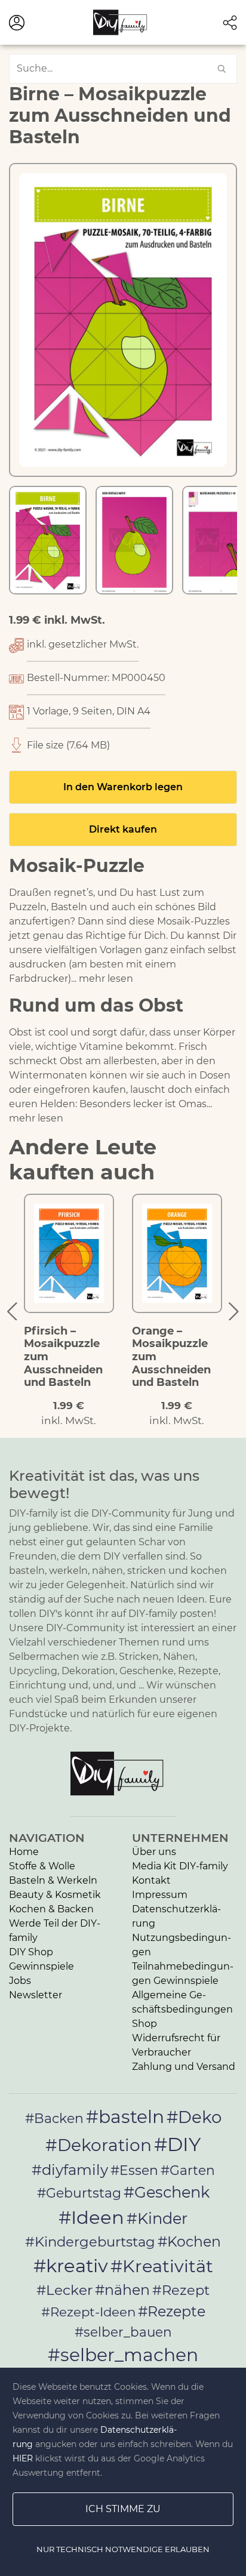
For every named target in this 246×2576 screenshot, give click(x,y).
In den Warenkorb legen (123, 787)
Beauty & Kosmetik (55, 1895)
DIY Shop (31, 1952)
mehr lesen (106, 979)
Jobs (20, 1981)
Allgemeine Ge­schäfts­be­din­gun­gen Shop (182, 2009)
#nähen (122, 2290)
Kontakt (151, 1880)
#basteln (125, 2116)
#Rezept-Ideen (88, 2312)
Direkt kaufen (123, 829)
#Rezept (181, 2290)
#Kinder (157, 2218)
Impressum (160, 1895)
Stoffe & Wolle (42, 1866)
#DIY (177, 2144)
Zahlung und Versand (184, 2067)
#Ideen (91, 2217)
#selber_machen (123, 2355)
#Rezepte (172, 2311)
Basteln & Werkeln (53, 1880)
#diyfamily (70, 2170)
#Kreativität (162, 2266)
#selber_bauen (123, 2332)
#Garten (188, 2170)
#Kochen (189, 2241)
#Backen (54, 2119)
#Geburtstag (79, 2193)
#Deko (194, 2117)
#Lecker (64, 2290)
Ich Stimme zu (123, 2509)
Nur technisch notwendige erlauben (123, 2549)
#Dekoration (99, 2145)
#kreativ (71, 2266)
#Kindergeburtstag (90, 2242)
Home (24, 1852)
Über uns (154, 1852)
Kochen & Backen (51, 1909)
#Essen (134, 2170)
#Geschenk (167, 2192)
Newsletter (36, 1995)
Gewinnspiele (41, 1966)
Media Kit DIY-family (180, 1866)
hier (23, 2458)
